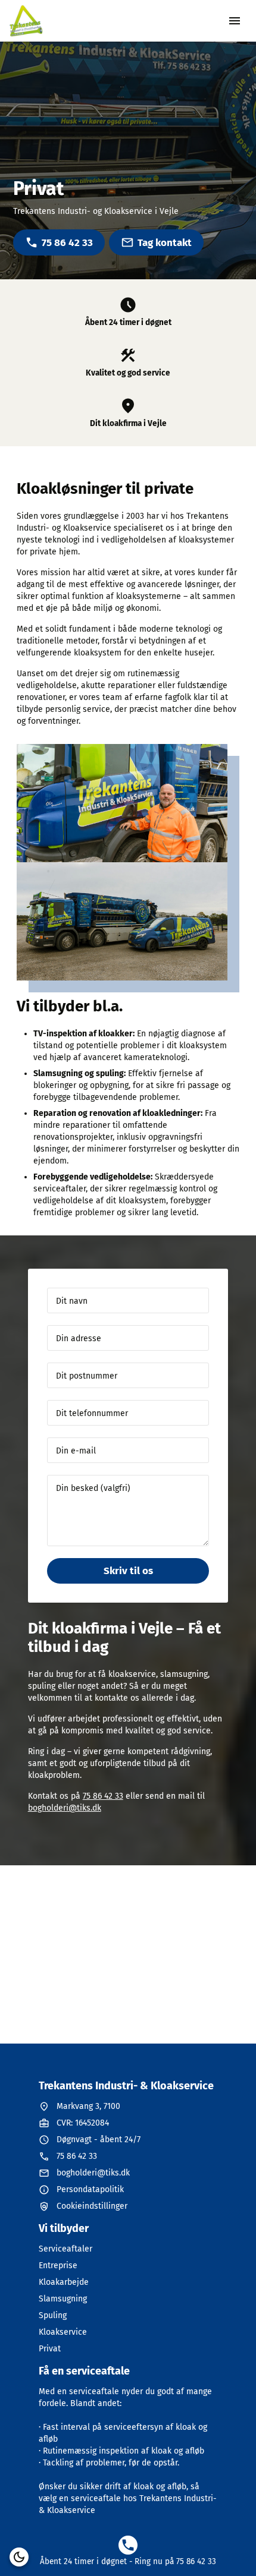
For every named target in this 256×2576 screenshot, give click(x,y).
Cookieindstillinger (92, 2206)
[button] (19, 2557)
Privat (50, 2349)
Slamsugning (63, 2299)
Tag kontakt (165, 243)
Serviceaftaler (65, 2249)
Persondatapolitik (90, 2189)
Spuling (53, 2315)
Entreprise (58, 2266)
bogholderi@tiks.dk (65, 1808)
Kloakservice (63, 2332)
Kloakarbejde (64, 2282)
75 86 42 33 (67, 243)
